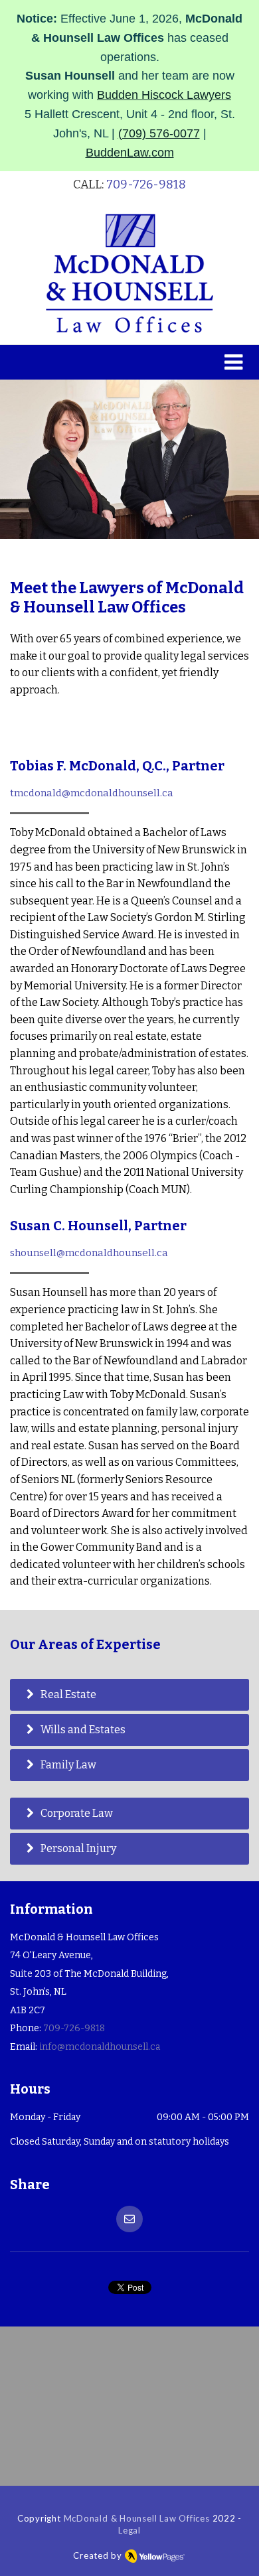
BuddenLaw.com (130, 153)
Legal (129, 2530)
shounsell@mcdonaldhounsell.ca (89, 1253)
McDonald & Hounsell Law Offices (137, 2518)
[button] (129, 362)
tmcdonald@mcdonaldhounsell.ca (92, 793)
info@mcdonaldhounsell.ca (100, 2047)
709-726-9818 (146, 184)
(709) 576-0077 (159, 133)
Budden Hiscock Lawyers (164, 95)
